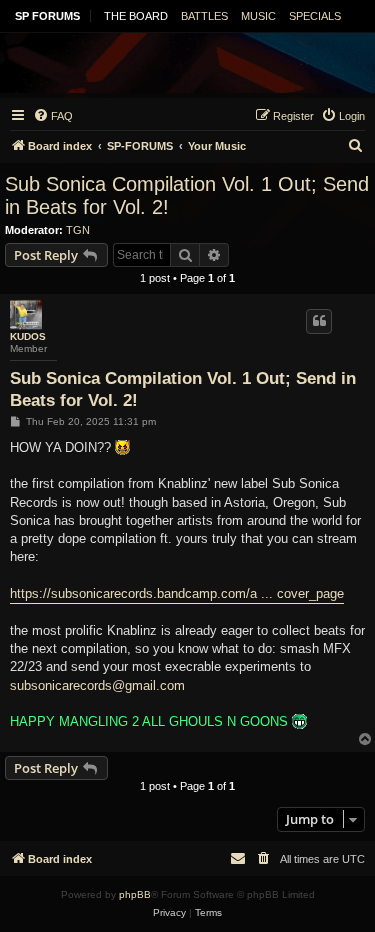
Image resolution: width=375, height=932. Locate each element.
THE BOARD (136, 16)
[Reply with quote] (319, 321)
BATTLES (204, 16)
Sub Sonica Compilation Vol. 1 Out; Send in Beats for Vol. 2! (187, 195)
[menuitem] (53, 116)
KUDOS (28, 336)
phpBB (135, 894)
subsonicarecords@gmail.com (97, 685)
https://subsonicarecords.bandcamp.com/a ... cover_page (177, 593)
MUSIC (258, 16)
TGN (78, 230)
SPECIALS (315, 16)
